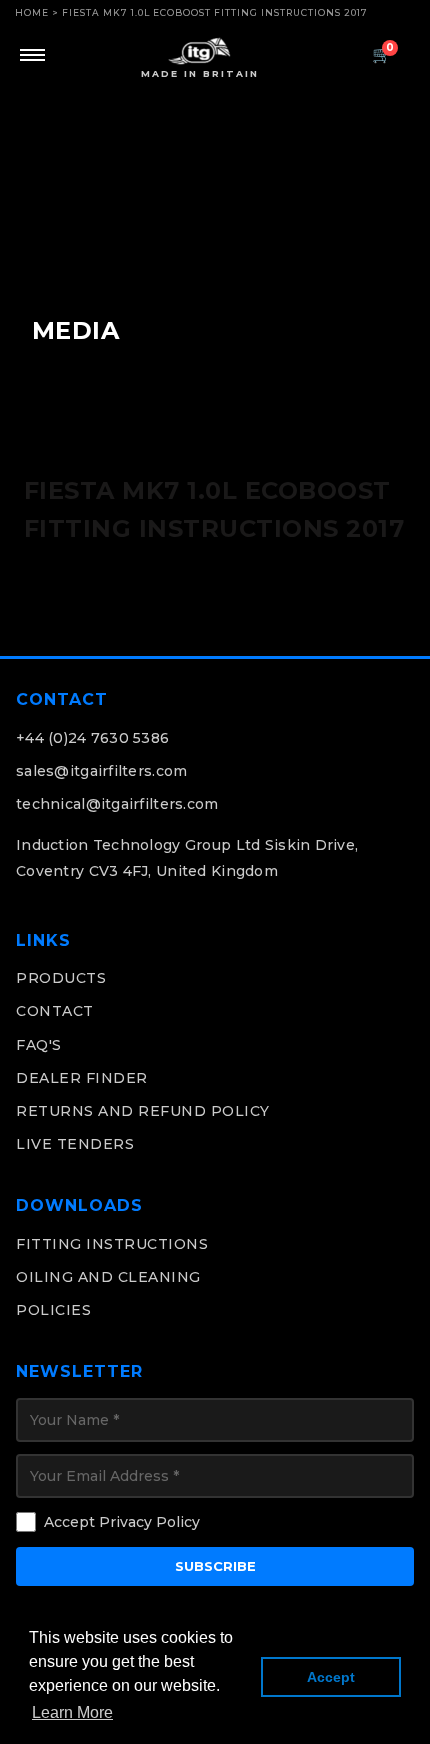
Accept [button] (331, 1677)
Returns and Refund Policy (143, 1111)
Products (61, 978)
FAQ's (39, 1045)
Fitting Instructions (112, 1244)
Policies (53, 1310)
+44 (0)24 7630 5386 (92, 738)
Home (32, 12)
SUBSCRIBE (215, 1566)
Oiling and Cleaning (108, 1277)
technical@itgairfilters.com (117, 804)
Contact (55, 1011)
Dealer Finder (82, 1078)
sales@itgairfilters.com (101, 771)
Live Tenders (75, 1144)
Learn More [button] (72, 1712)
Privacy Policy (149, 1522)
